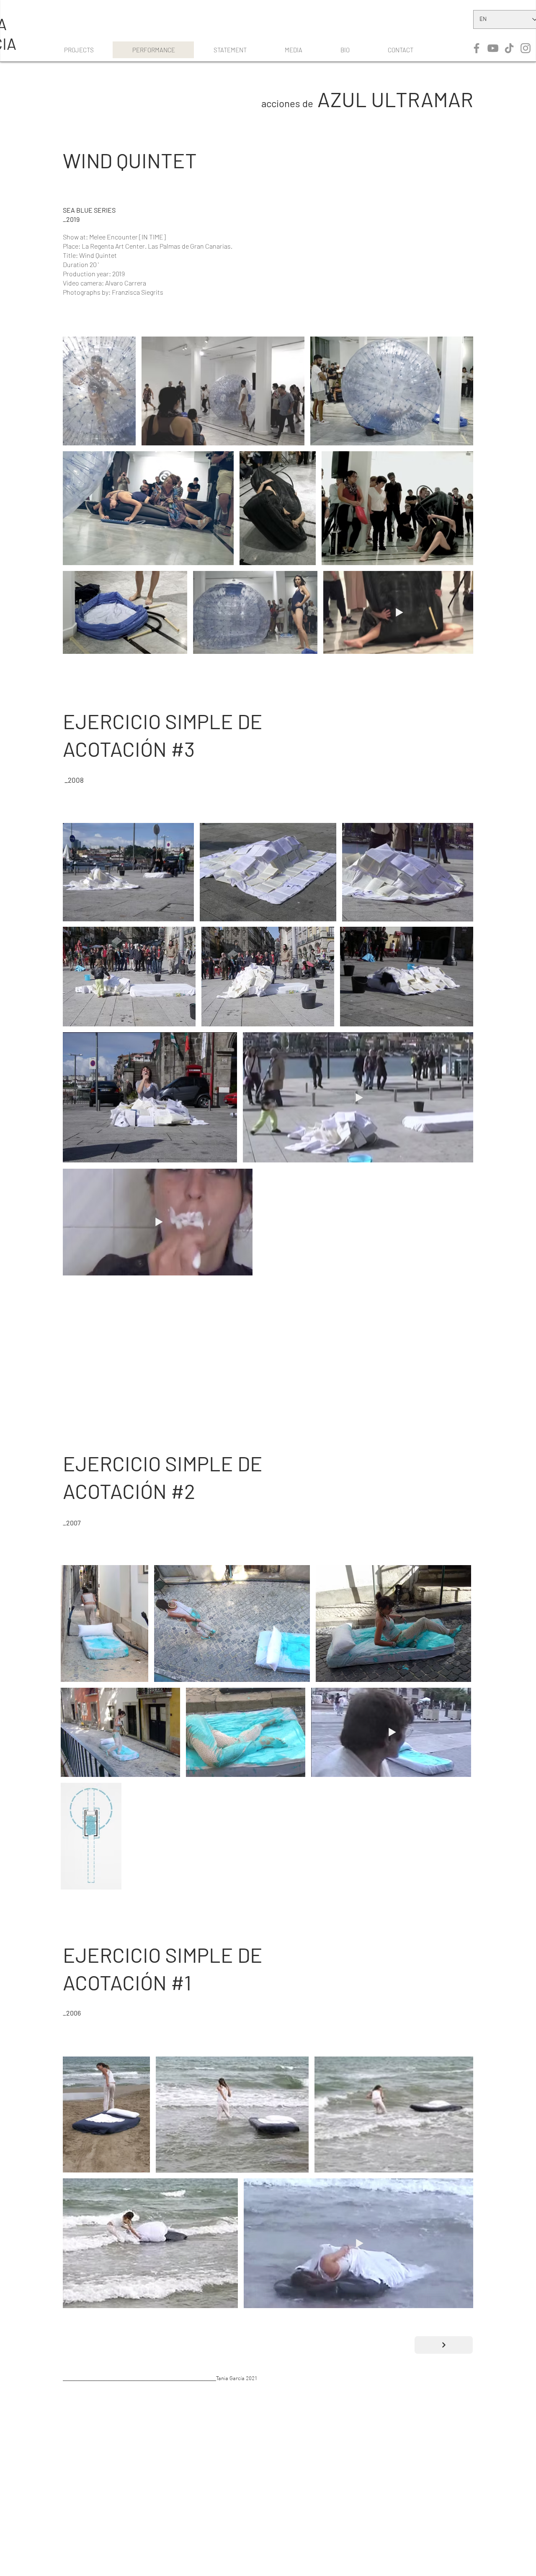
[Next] (444, 2345)
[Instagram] (526, 48)
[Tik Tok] (509, 48)
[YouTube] (493, 48)
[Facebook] (477, 48)
